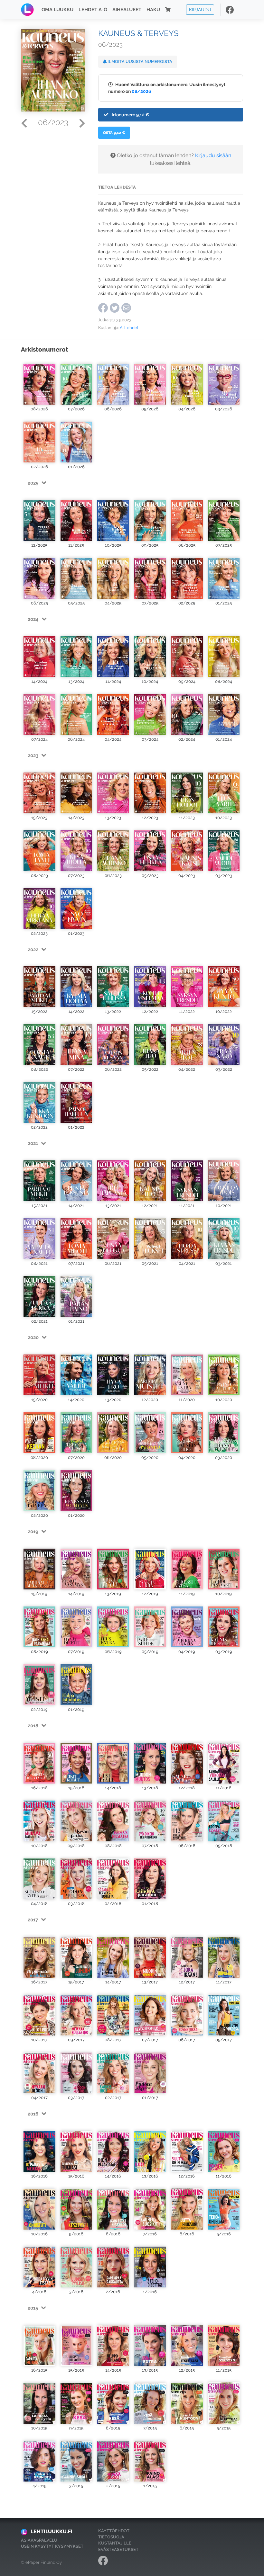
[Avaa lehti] (39, 381)
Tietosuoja (111, 2537)
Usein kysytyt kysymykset (52, 2546)
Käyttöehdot (114, 2531)
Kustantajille (115, 2543)
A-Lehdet (129, 328)
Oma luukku (57, 10)
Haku (153, 10)
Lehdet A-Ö (93, 10)
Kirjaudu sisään (213, 155)
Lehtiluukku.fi (52, 2531)
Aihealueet (127, 10)
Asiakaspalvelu (39, 2540)
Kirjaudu (200, 9)
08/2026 (141, 91)
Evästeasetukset (118, 2549)
